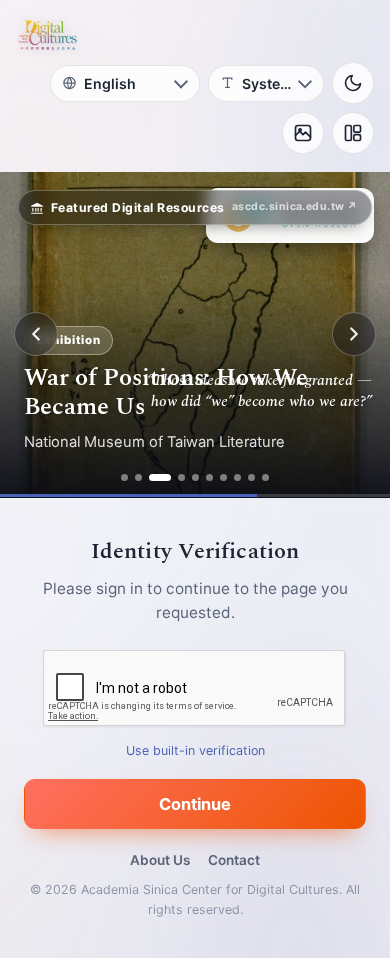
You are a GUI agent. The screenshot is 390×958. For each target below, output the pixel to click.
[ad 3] (160, 477)
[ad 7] (223, 477)
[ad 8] (237, 477)
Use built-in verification (195, 749)
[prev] (36, 334)
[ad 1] (124, 477)
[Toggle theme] (353, 83)
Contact (234, 860)
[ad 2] (138, 477)
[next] (354, 334)
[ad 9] (251, 477)
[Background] (303, 133)
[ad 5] (195, 477)
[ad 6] (209, 477)
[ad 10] (265, 477)
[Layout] (353, 133)
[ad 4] (181, 477)
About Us (160, 860)
